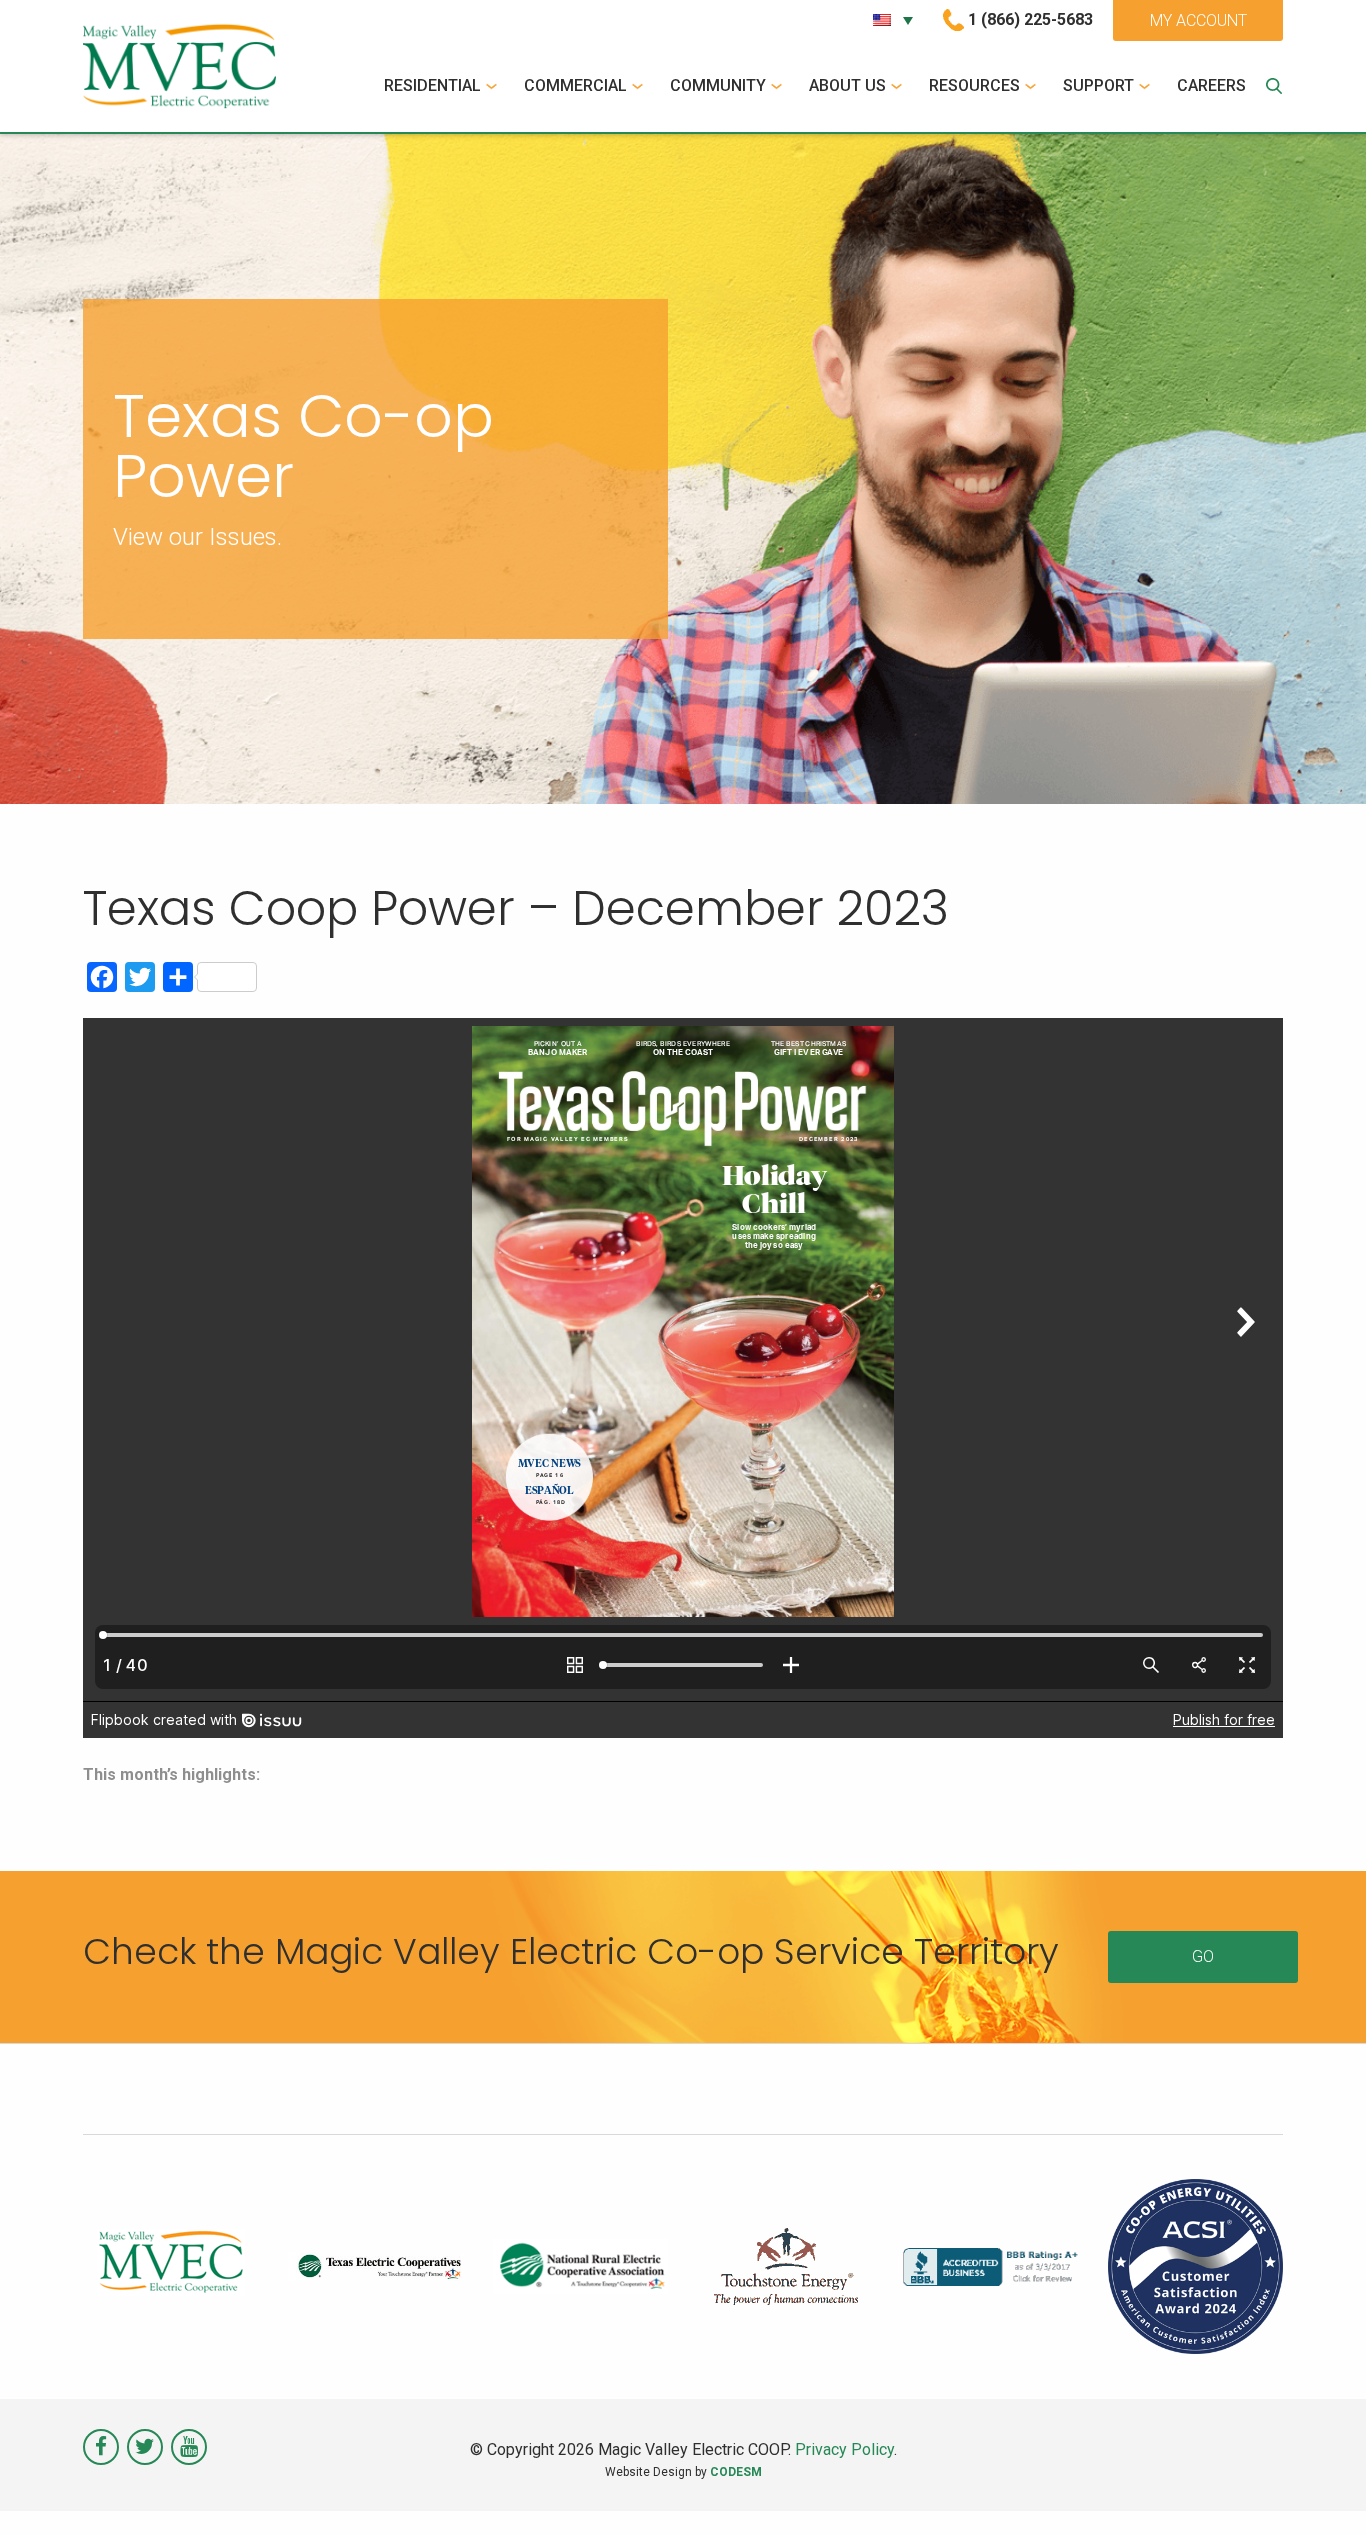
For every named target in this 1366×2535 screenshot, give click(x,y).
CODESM (736, 2472)
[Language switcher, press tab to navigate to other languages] (893, 20)
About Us (847, 85)
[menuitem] (443, 86)
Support (1098, 85)
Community (718, 85)
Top (1318, 2487)
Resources (974, 85)
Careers (1211, 85)
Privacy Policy (844, 2449)
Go (1203, 1956)
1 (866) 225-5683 (1030, 19)
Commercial (575, 85)
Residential (432, 85)
